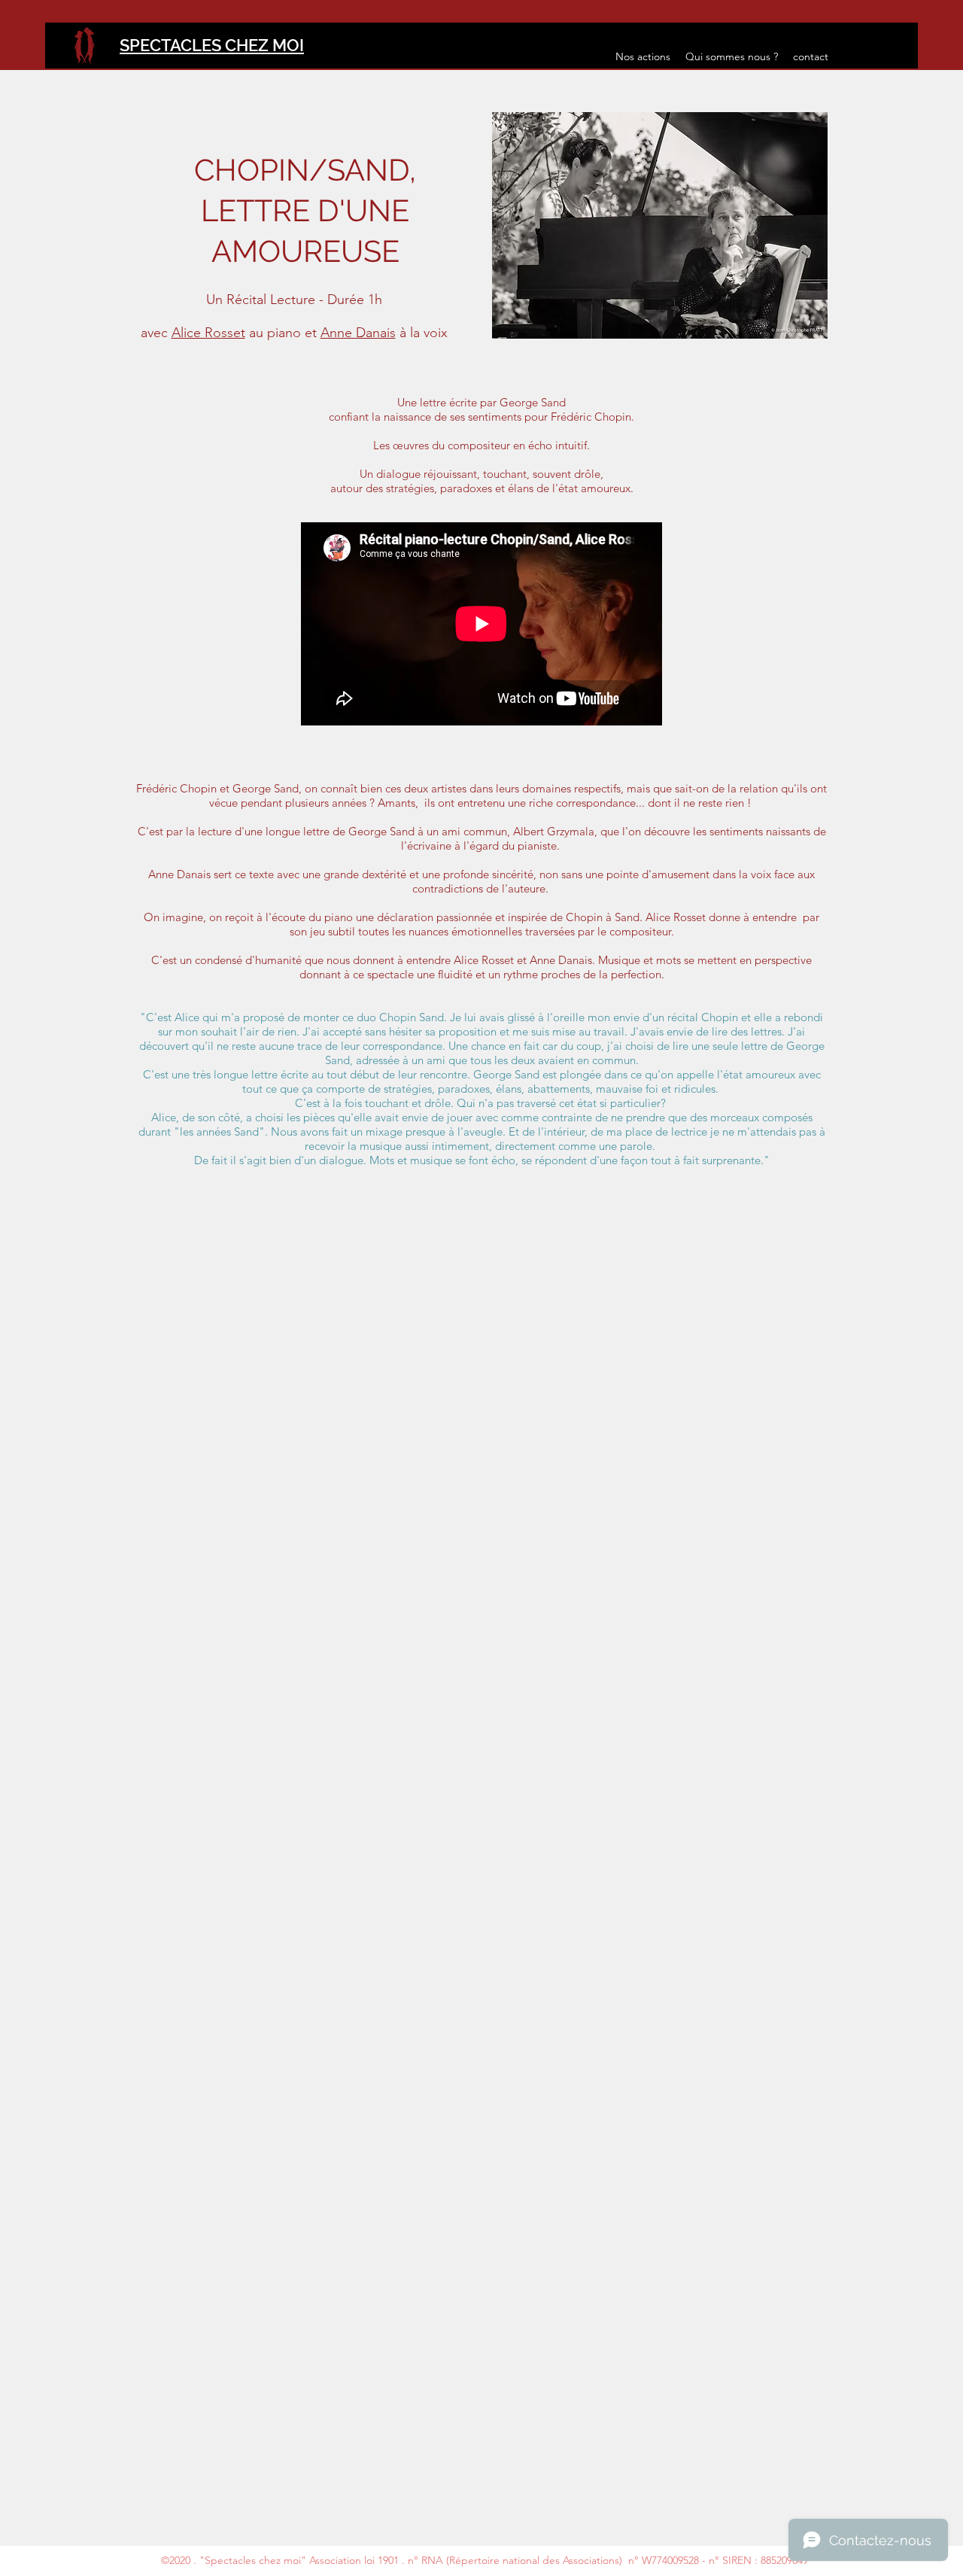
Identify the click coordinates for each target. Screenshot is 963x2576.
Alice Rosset (208, 333)
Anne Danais (358, 333)
